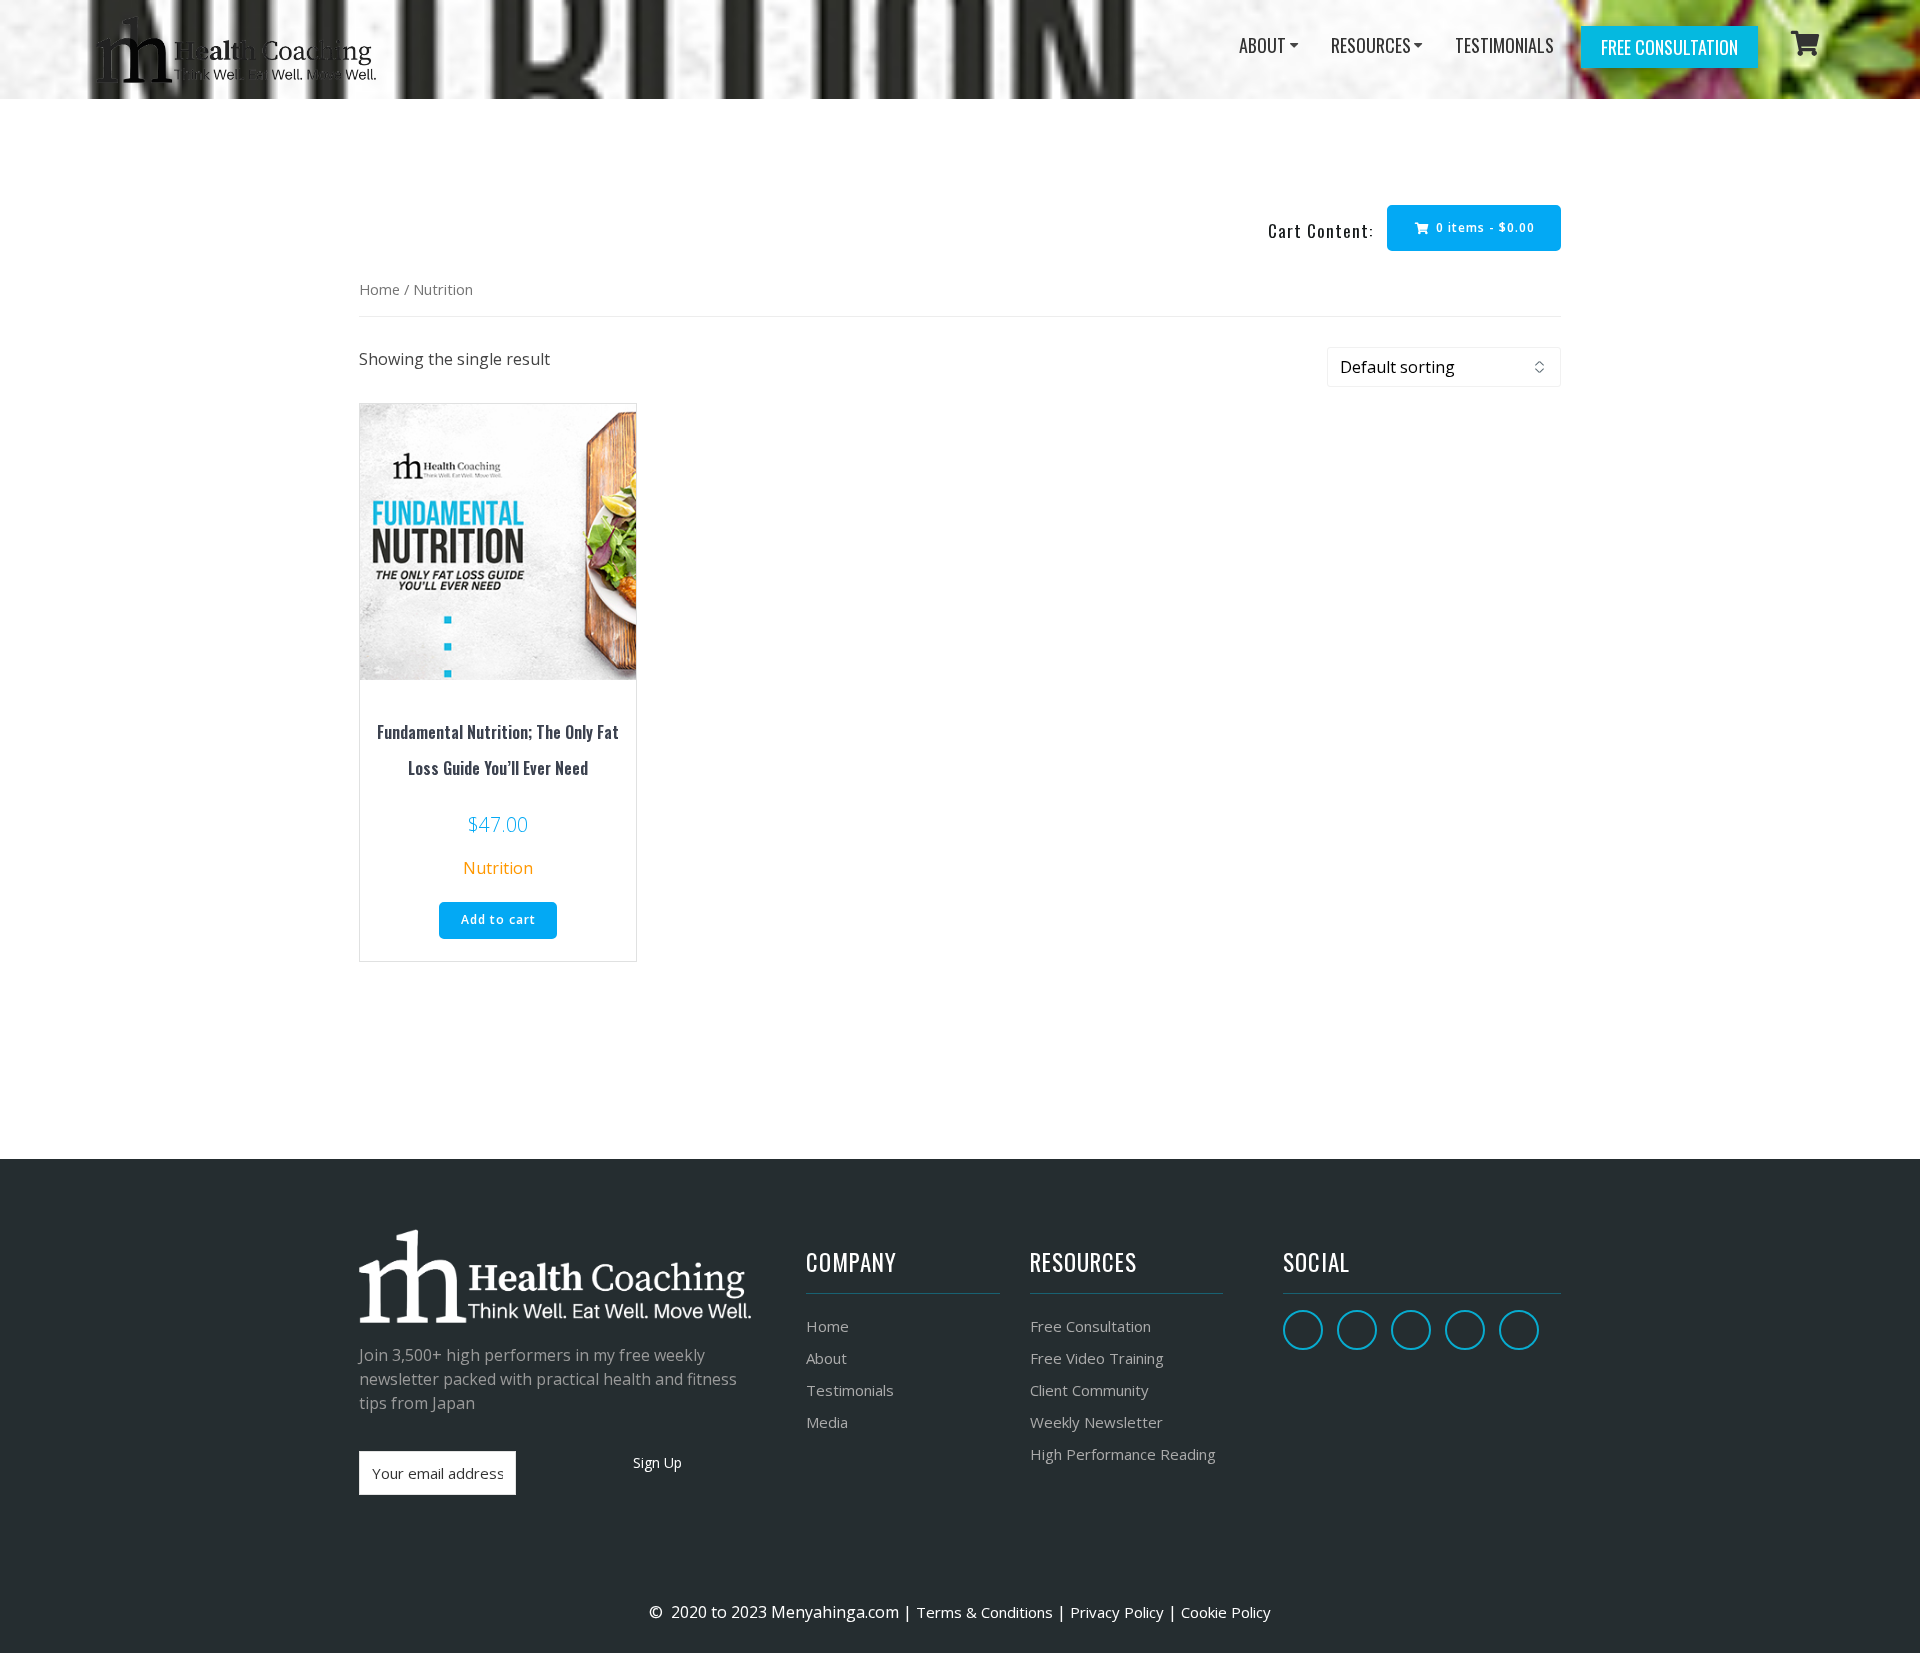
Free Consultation (1669, 47)
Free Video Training (1097, 1358)
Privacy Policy (1117, 1612)
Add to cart (498, 919)
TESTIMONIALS (1504, 45)
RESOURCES (1371, 45)
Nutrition (498, 868)
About (826, 1358)
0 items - (1483, 227)
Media (827, 1422)
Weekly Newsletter (1096, 1422)
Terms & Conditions (982, 1612)
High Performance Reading (1123, 1454)
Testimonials (850, 1390)
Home (379, 289)
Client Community (1089, 1390)
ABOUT (1262, 45)
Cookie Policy (1226, 1612)
